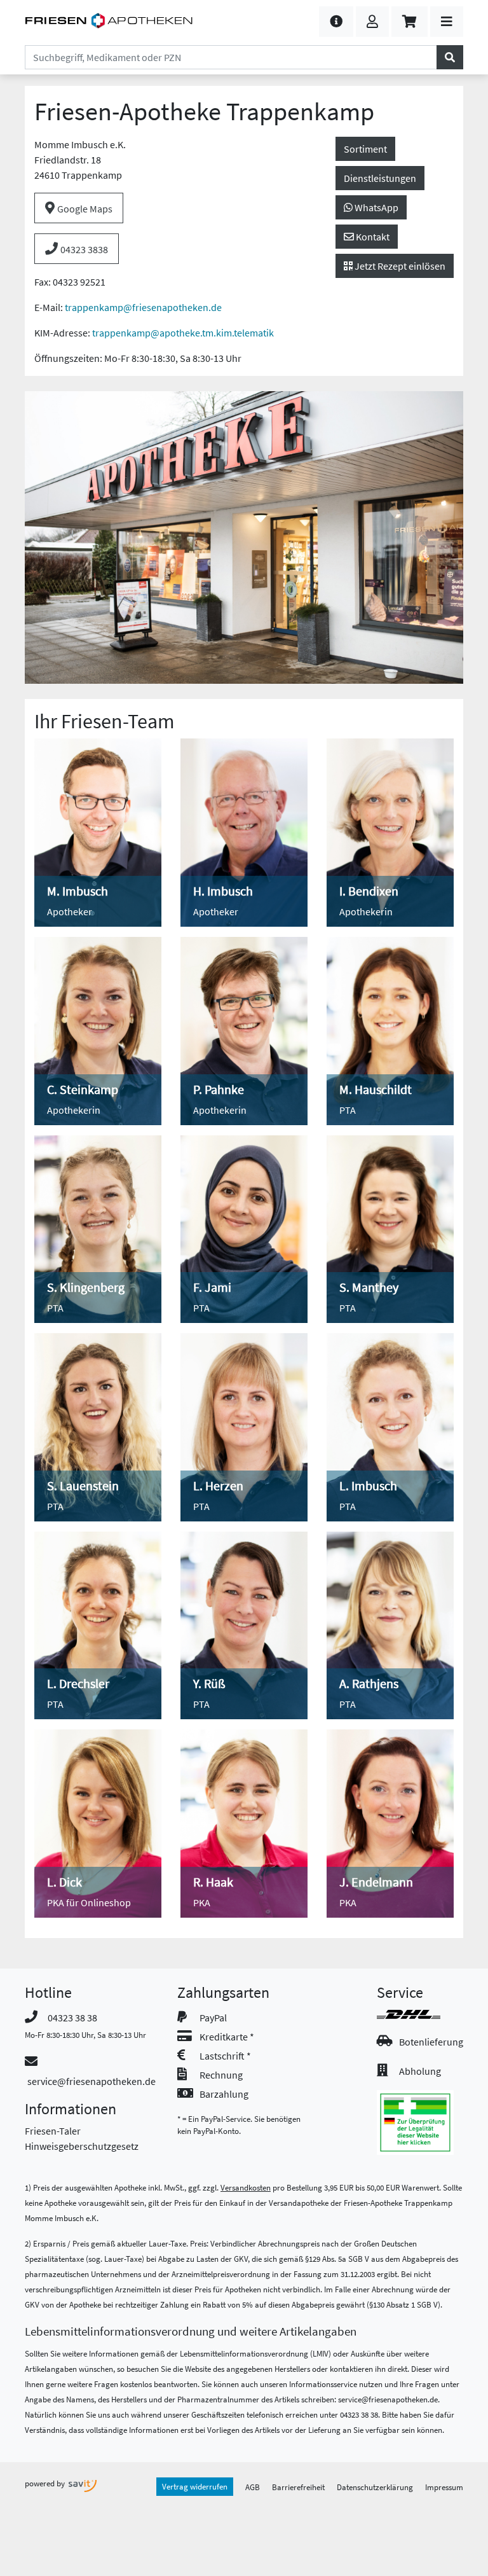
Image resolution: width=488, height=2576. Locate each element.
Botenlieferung (431, 2042)
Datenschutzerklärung (375, 2487)
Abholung (420, 2071)
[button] (336, 22)
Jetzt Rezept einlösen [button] (399, 266)
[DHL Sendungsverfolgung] (420, 2014)
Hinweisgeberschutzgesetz (82, 2146)
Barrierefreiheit (298, 2487)
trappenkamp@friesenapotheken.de (143, 307)
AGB (253, 2487)
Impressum (444, 2487)
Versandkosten (246, 2187)
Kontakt (372, 237)
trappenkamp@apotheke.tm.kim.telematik (183, 333)
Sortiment (365, 149)
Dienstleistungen (380, 178)
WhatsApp (376, 207)
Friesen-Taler (53, 2131)
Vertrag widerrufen (195, 2486)
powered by (46, 2483)
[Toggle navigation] (447, 22)
